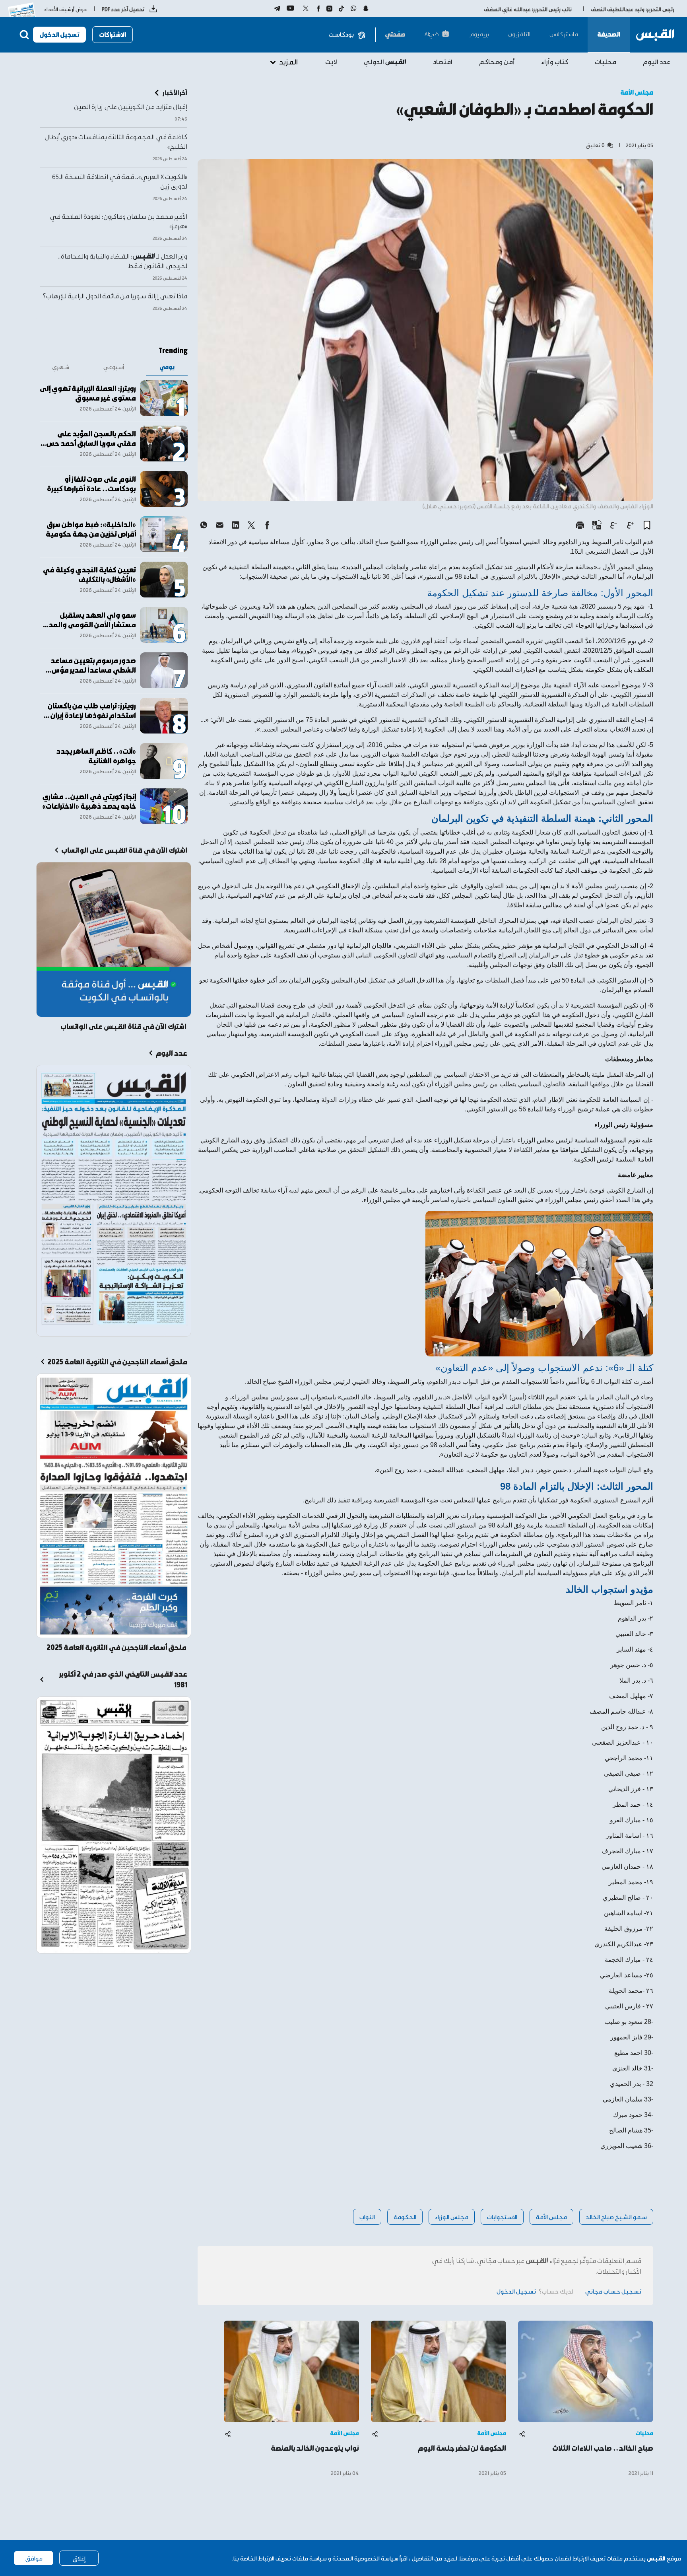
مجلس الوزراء (452, 2217)
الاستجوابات (502, 2217)
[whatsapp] (204, 525)
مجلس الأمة (551, 2217)
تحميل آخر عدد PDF (123, 9)
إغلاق (79, 2558)
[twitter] (251, 525)
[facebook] (267, 525)
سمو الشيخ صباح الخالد (616, 2217)
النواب (367, 2217)
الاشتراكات (113, 34)
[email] (219, 525)
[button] (647, 525)
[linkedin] (235, 525)
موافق (34, 2558)
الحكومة (405, 2217)
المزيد (288, 61)
